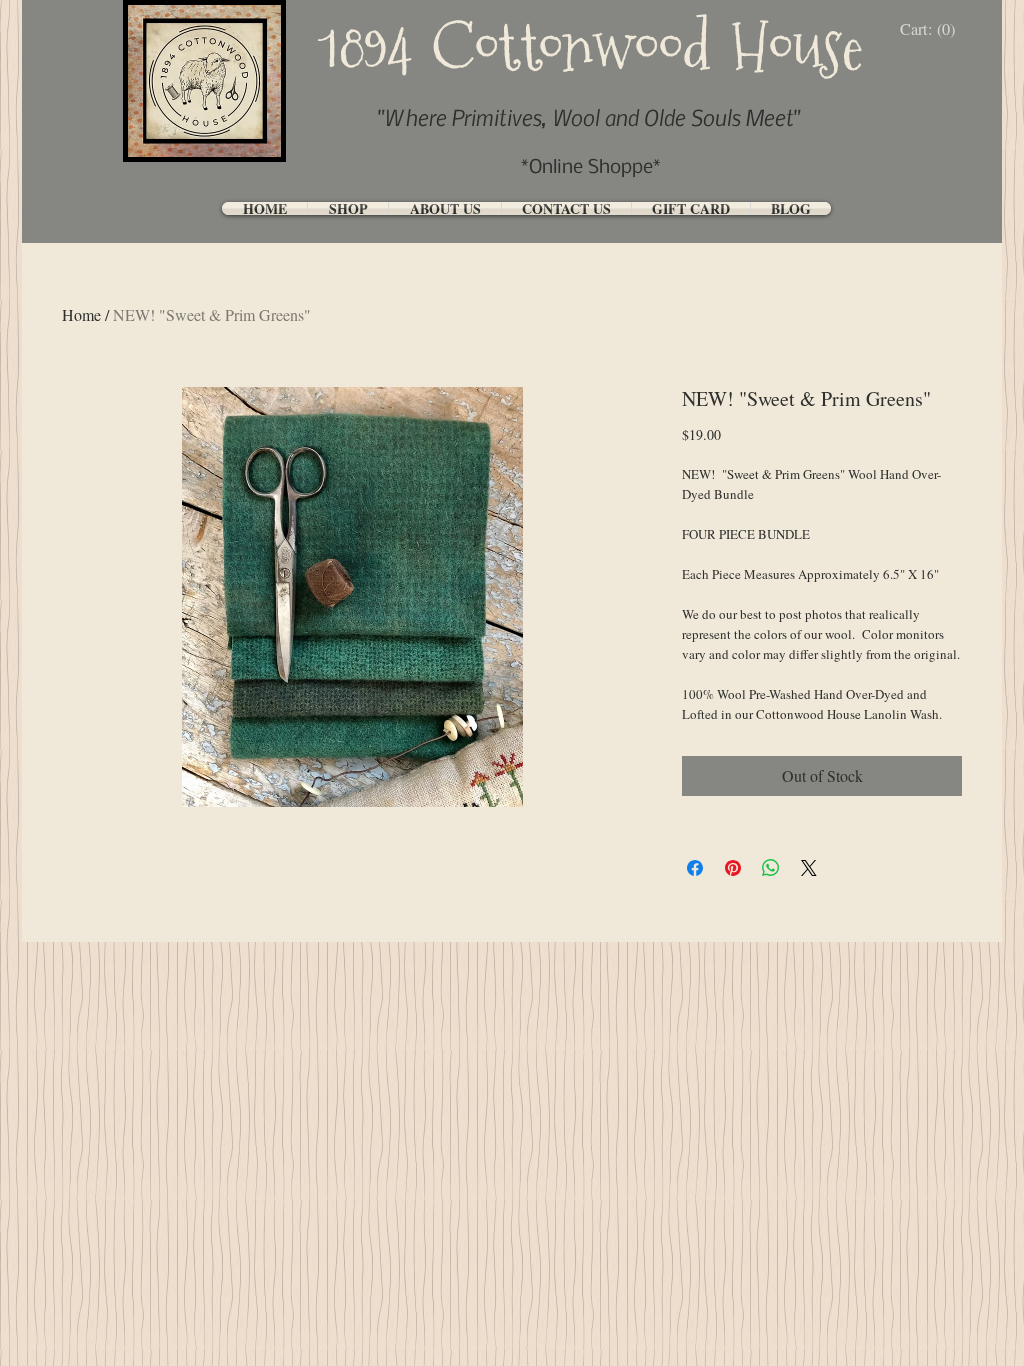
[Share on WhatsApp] (771, 868)
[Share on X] (809, 868)
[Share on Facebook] (695, 868)
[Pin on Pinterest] (733, 868)
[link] (932, 29)
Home (81, 314)
